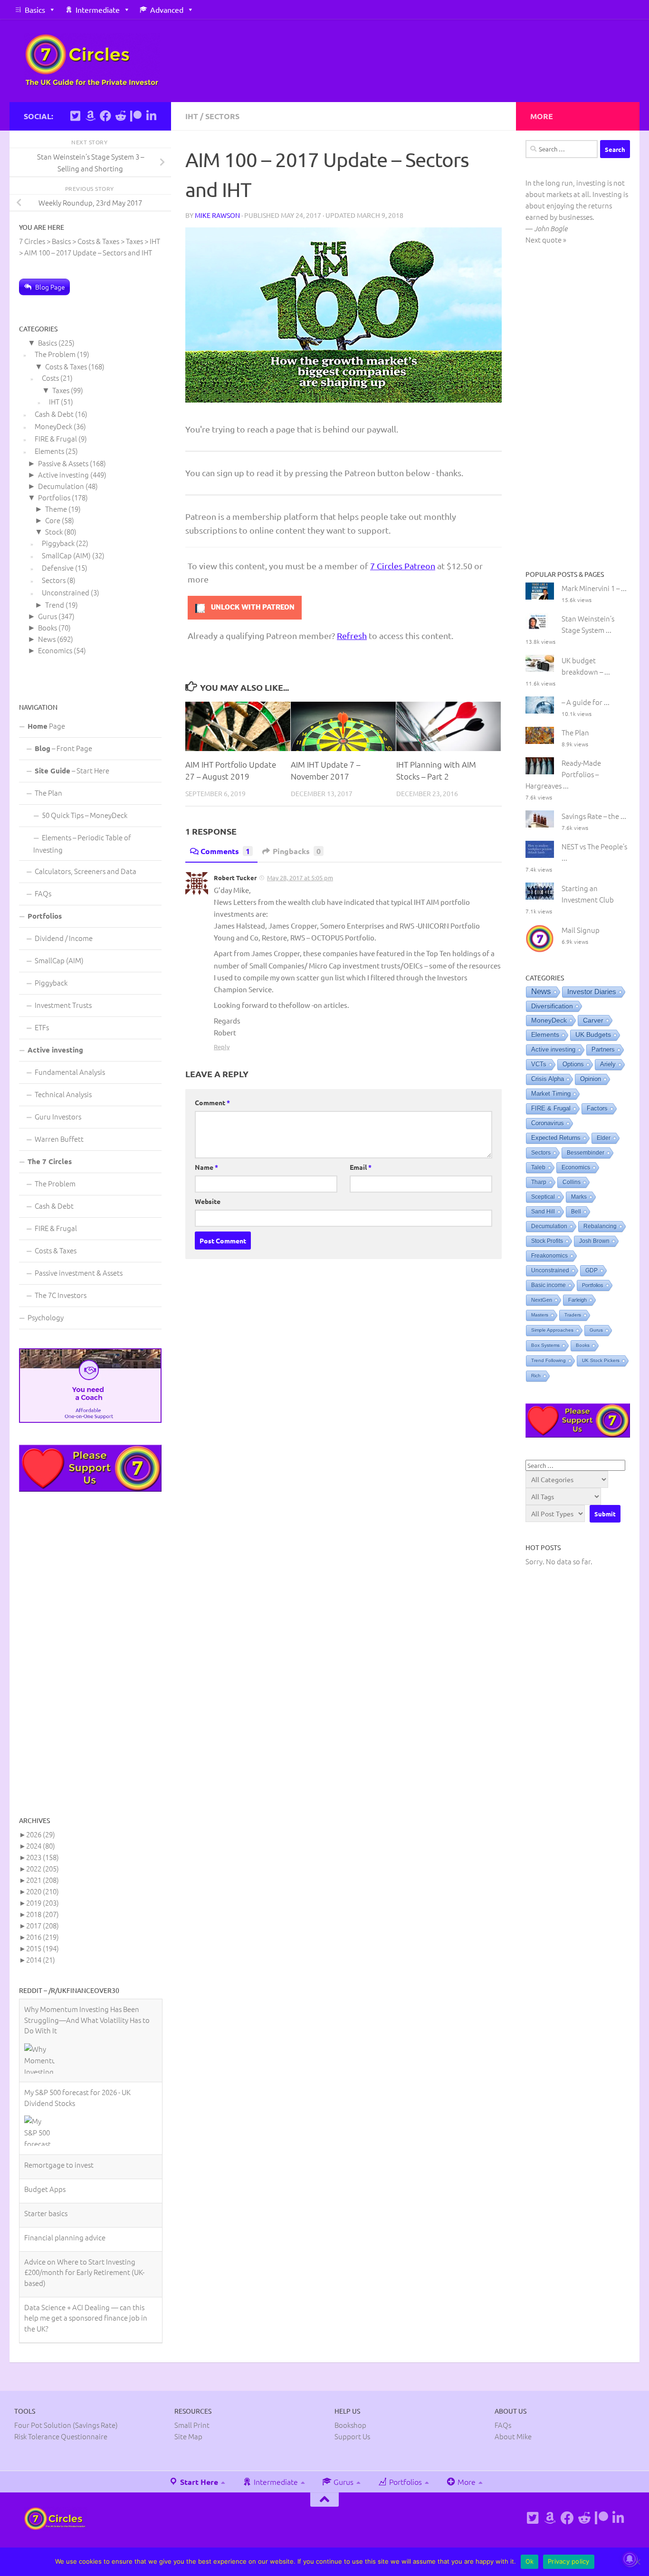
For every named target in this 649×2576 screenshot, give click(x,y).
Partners (603, 1049)
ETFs (42, 1027)
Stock (54, 531)
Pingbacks (297, 851)
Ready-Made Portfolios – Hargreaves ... (563, 774)
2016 (43, 1937)
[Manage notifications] (630, 2559)
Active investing (63, 475)
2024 (41, 1846)
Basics (35, 9)
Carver (593, 1020)
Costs (50, 378)
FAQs (43, 893)
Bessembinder (586, 1153)
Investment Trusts (63, 1005)
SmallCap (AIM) (66, 555)
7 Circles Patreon (403, 566)
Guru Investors (58, 1116)
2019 (43, 1903)
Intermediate (98, 9)
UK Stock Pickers (601, 1360)
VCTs (539, 1064)
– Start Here (72, 770)
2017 (43, 1925)
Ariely (608, 1064)
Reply (222, 1047)
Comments (225, 851)
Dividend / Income (64, 938)
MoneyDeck (53, 426)
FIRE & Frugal (56, 438)
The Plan (48, 793)
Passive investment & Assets (79, 1273)
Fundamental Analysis (70, 1072)
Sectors (222, 116)
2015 (43, 1948)
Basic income (549, 1285)
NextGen (542, 1300)
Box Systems (545, 1345)
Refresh (352, 635)
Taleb (538, 1167)
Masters (540, 1315)
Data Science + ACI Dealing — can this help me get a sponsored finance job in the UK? (86, 2235)
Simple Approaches (552, 1330)
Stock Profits (547, 1241)
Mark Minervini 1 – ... (594, 588)
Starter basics (46, 2130)
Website (208, 1201)
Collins (572, 1182)
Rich (536, 1376)
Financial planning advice (65, 2154)
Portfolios (54, 497)
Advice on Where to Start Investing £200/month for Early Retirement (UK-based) (84, 2189)
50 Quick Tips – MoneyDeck (85, 815)
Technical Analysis (63, 1094)
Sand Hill (543, 1212)
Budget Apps (45, 2106)
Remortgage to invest (59, 2082)
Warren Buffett (59, 1139)
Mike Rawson (217, 215)
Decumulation (61, 486)
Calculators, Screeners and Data (86, 871)
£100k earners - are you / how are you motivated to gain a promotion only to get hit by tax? (86, 2280)
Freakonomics (549, 1256)
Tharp (539, 1182)
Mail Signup (581, 930)
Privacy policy (569, 2561)
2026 (41, 1834)
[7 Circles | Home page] (92, 61)
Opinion (591, 1079)
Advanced (167, 9)
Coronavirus (548, 1123)
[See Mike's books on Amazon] (90, 116)
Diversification (552, 1006)
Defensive (58, 568)
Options (573, 1064)
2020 (43, 1891)
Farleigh (577, 1300)
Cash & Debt (54, 414)
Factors (597, 1109)
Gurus (48, 616)
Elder (604, 1138)
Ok (530, 2561)
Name (206, 1167)
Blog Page (50, 287)
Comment (212, 1102)
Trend (55, 605)
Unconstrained (66, 592)
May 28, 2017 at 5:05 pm (300, 878)
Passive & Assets (63, 463)
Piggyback (58, 543)
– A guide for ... (586, 702)
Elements (49, 451)
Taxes (61, 390)
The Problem (55, 354)
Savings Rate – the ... (594, 816)
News (47, 639)
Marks (579, 1197)
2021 (43, 1880)
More (466, 2444)
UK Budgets (593, 1035)
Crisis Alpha (548, 1079)
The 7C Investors (61, 1295)
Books (48, 627)
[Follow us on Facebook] (105, 116)
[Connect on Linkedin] (151, 116)
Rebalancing (600, 1226)
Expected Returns (556, 1138)
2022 (43, 1868)
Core (53, 520)
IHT (192, 116)
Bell (576, 1212)
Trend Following (549, 1360)
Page (46, 726)
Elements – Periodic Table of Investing (82, 843)
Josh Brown (594, 1241)
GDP (592, 1270)
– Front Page (63, 748)
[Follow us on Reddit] (121, 116)
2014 (41, 1960)
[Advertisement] (90, 1653)
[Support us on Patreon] (136, 116)
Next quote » (546, 240)
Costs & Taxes (66, 366)
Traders (573, 1315)
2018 (43, 1914)
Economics (55, 650)
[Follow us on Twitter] (75, 116)
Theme (56, 509)
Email (361, 1167)
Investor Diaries (592, 992)
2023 (43, 1857)
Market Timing (551, 1094)
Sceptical (543, 1197)
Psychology (46, 1317)
